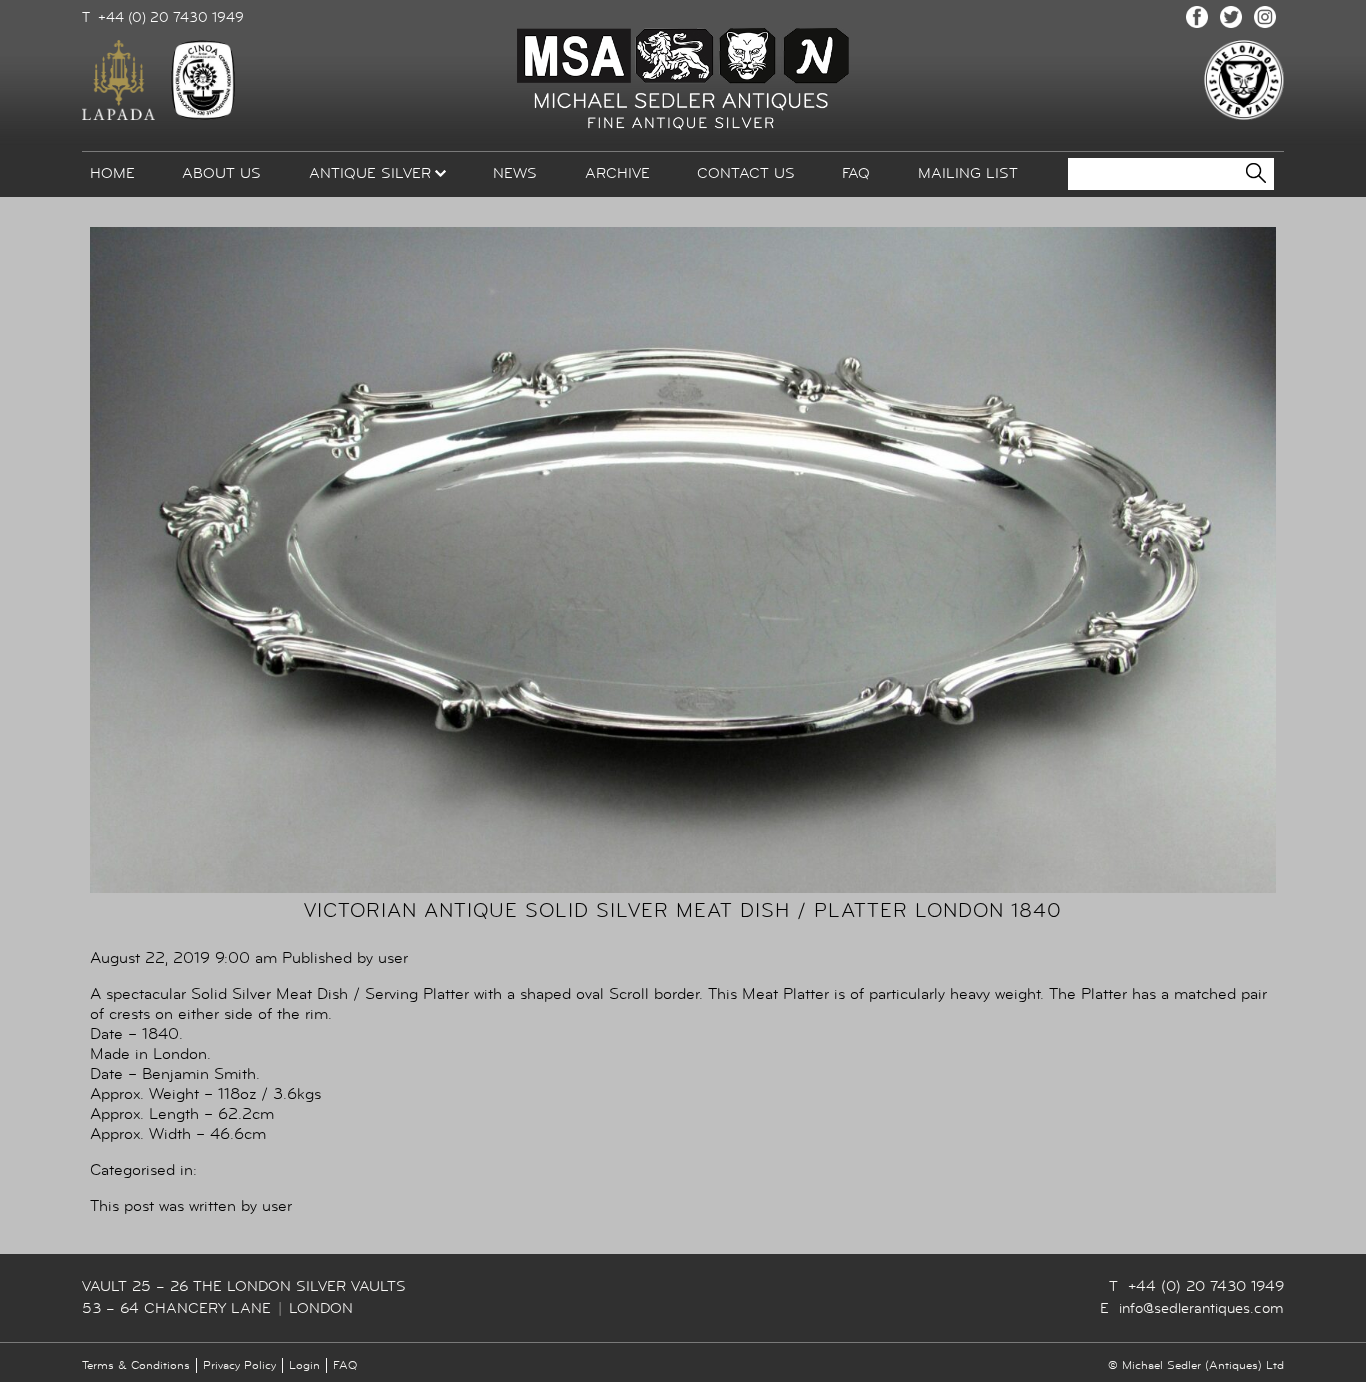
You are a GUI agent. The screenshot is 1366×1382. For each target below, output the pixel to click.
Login (304, 1365)
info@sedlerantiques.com (1201, 1308)
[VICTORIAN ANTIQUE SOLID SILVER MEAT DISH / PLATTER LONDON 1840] (683, 888)
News (515, 173)
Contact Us (746, 173)
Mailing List (968, 173)
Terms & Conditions (136, 1365)
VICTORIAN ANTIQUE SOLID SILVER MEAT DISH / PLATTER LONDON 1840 (683, 910)
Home (112, 173)
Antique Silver (370, 173)
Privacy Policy (239, 1365)
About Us (221, 173)
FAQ (856, 173)
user (393, 958)
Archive (617, 173)
